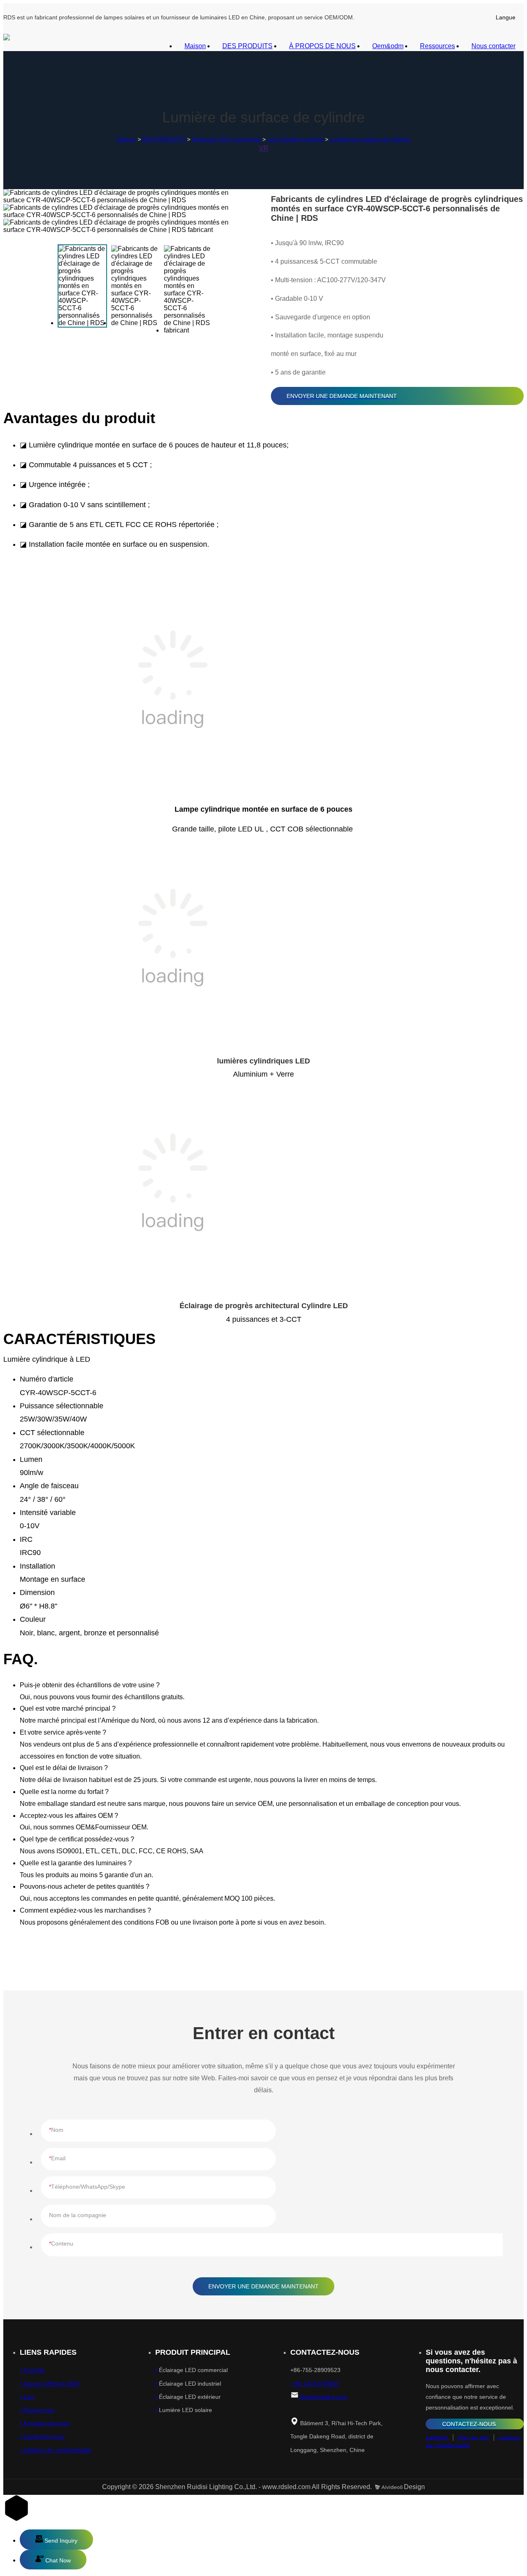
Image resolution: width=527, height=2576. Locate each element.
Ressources (437, 46)
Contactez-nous (43, 2436)
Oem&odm (388, 46)
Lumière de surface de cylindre (370, 139)
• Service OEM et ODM (50, 2384)
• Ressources (37, 2410)
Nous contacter (493, 46)
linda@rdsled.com (323, 2397)
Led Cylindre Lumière (295, 139)
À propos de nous (46, 2423)
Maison (195, 46)
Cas (28, 2397)
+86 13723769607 (315, 2384)
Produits (33, 2370)
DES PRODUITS (247, 46)
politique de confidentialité (56, 2450)
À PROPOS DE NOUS (322, 46)
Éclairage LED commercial (226, 139)
